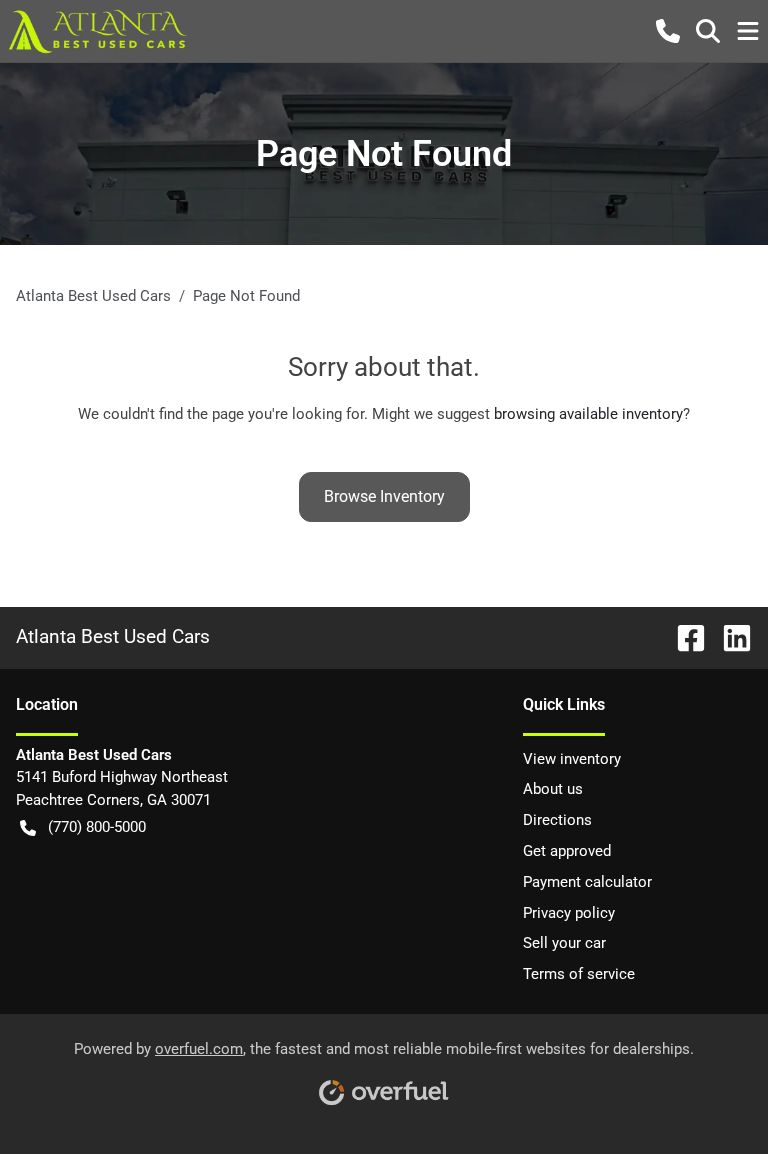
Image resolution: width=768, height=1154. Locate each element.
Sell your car (564, 943)
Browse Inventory (384, 496)
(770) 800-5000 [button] (97, 827)
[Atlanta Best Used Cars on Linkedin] (729, 636)
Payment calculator (587, 882)
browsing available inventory (588, 414)
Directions (557, 820)
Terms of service (579, 974)
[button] (668, 31)
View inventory (572, 759)
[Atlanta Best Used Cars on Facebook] (683, 636)
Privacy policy (569, 913)
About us (553, 789)
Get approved (567, 851)
